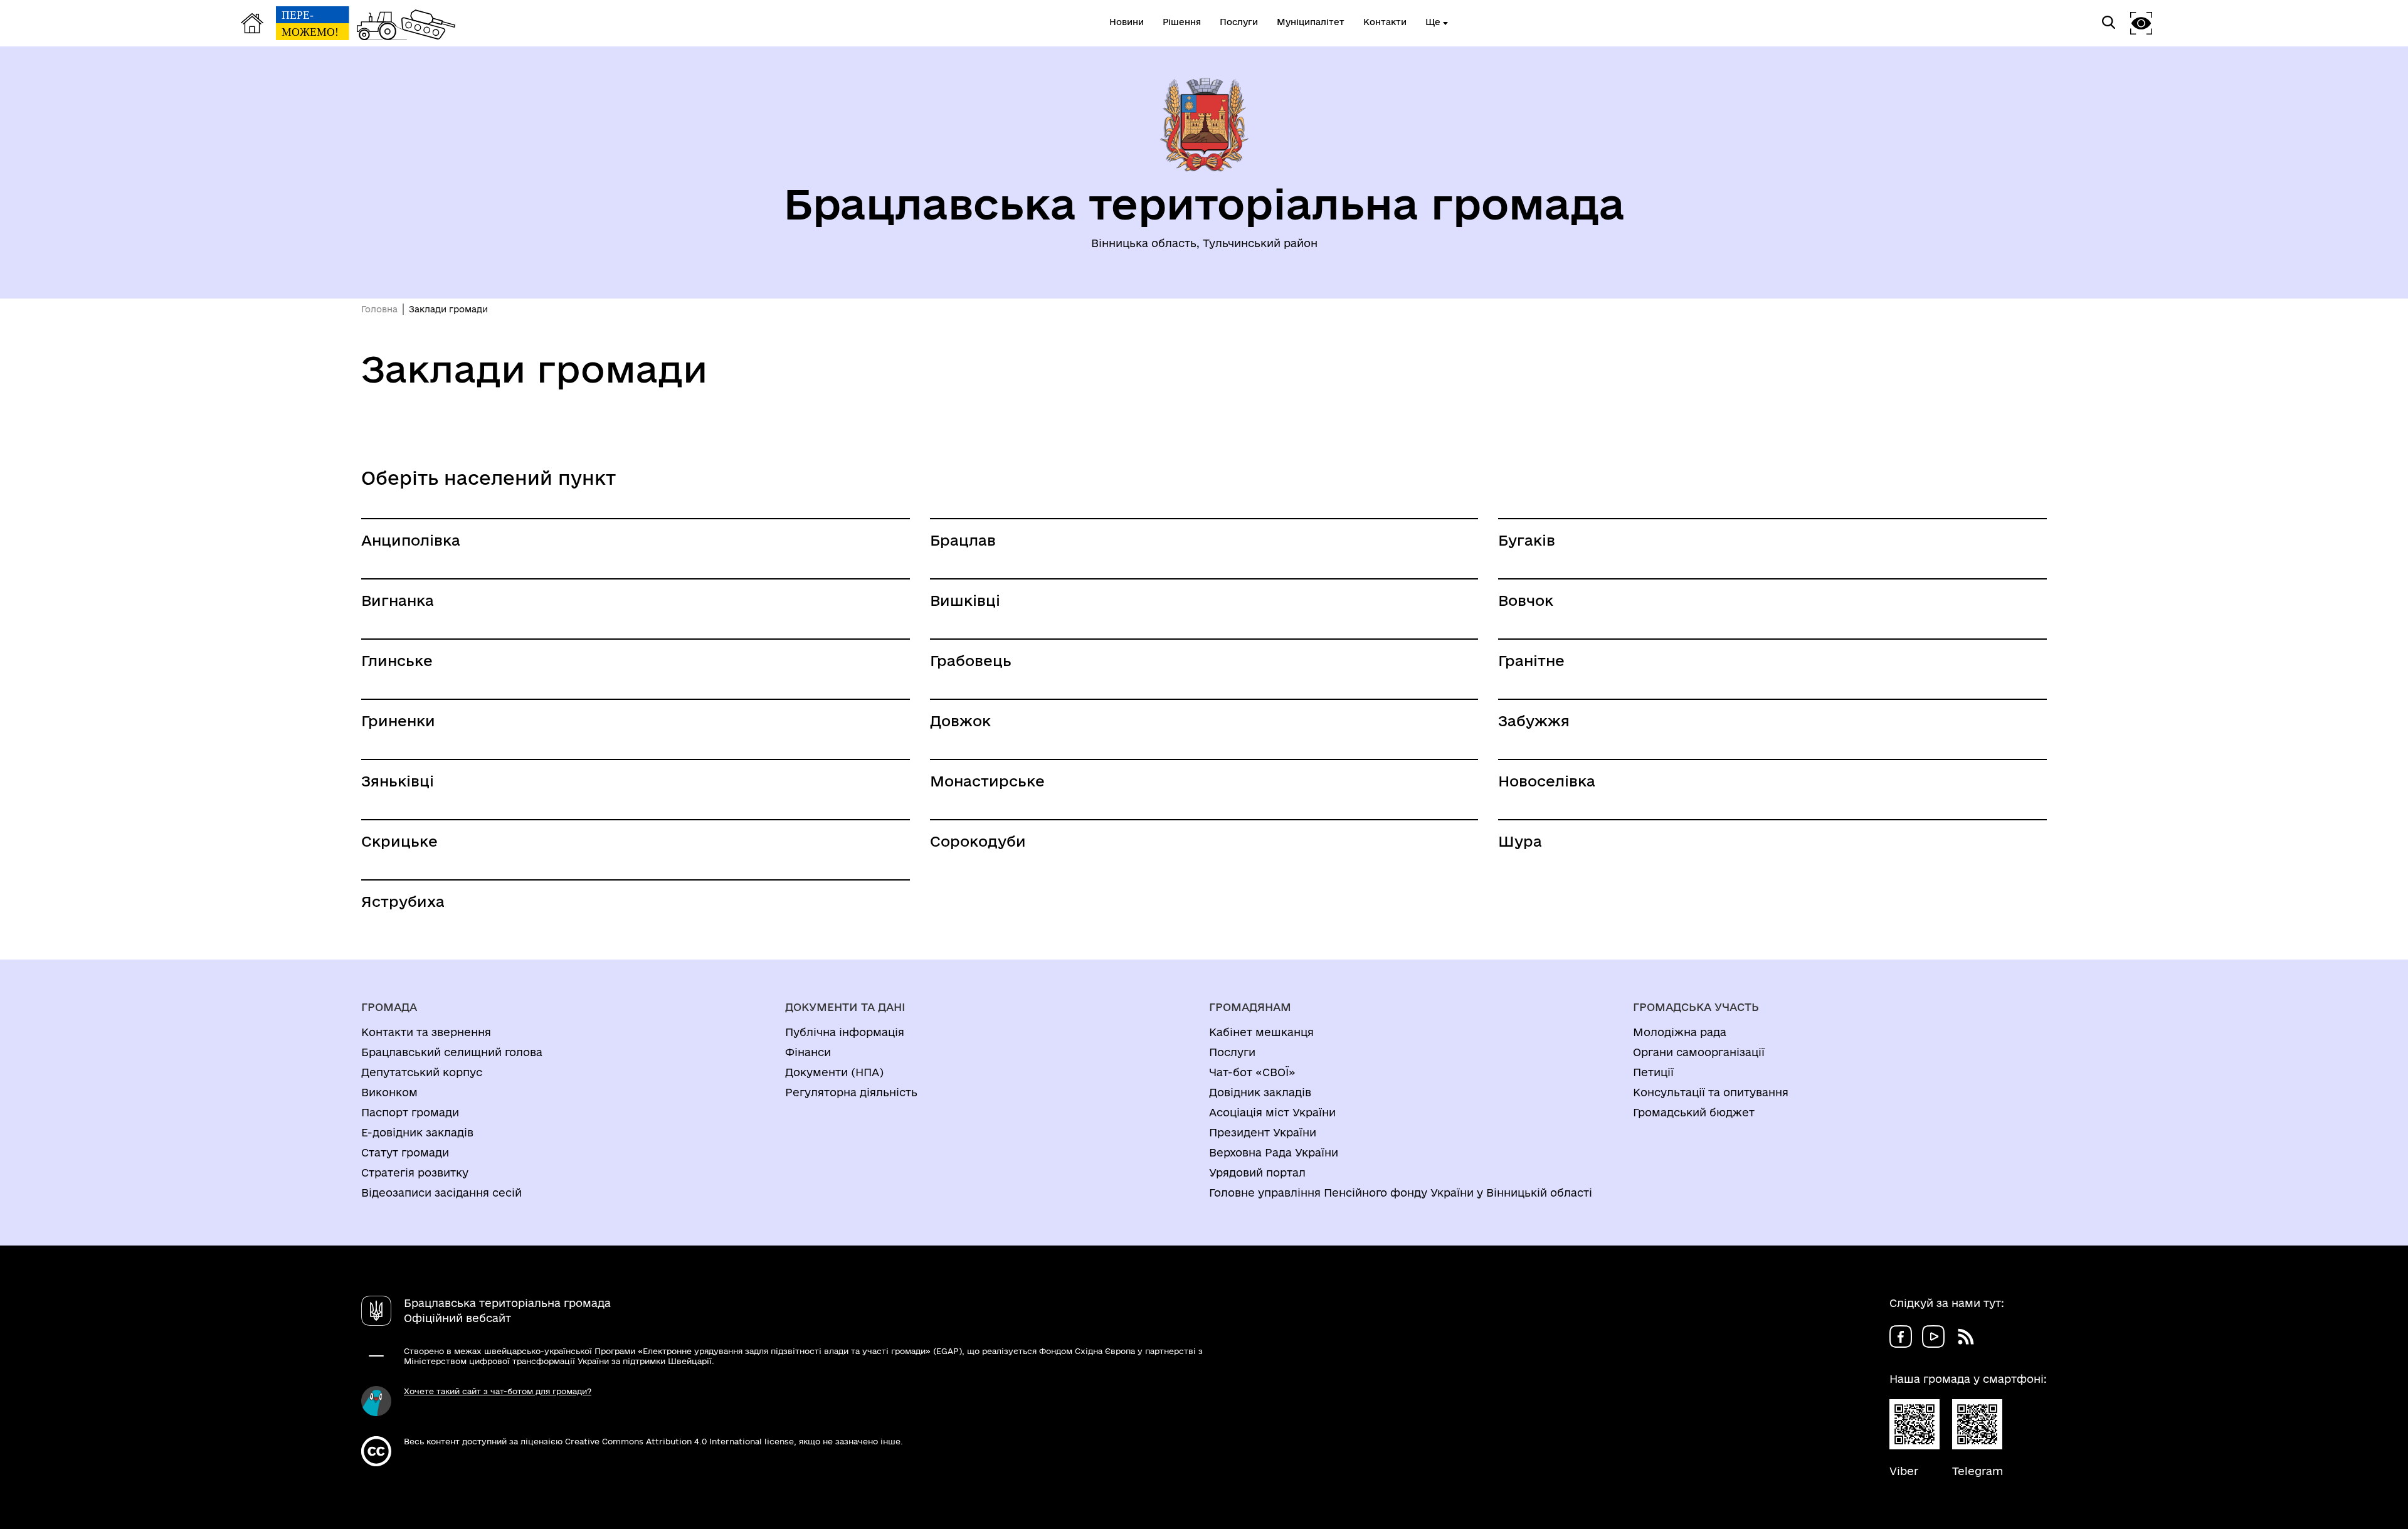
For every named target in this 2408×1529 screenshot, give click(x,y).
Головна (379, 309)
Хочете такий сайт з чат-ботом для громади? (498, 1391)
